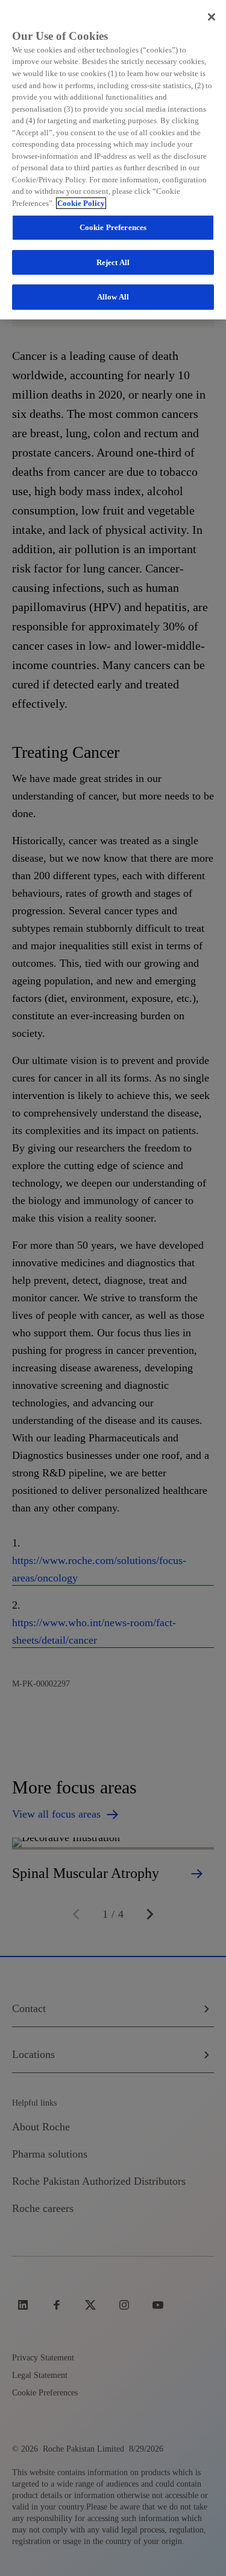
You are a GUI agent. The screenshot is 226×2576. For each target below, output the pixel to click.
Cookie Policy (81, 203)
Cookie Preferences (113, 227)
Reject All (113, 262)
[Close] (212, 17)
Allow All (113, 297)
